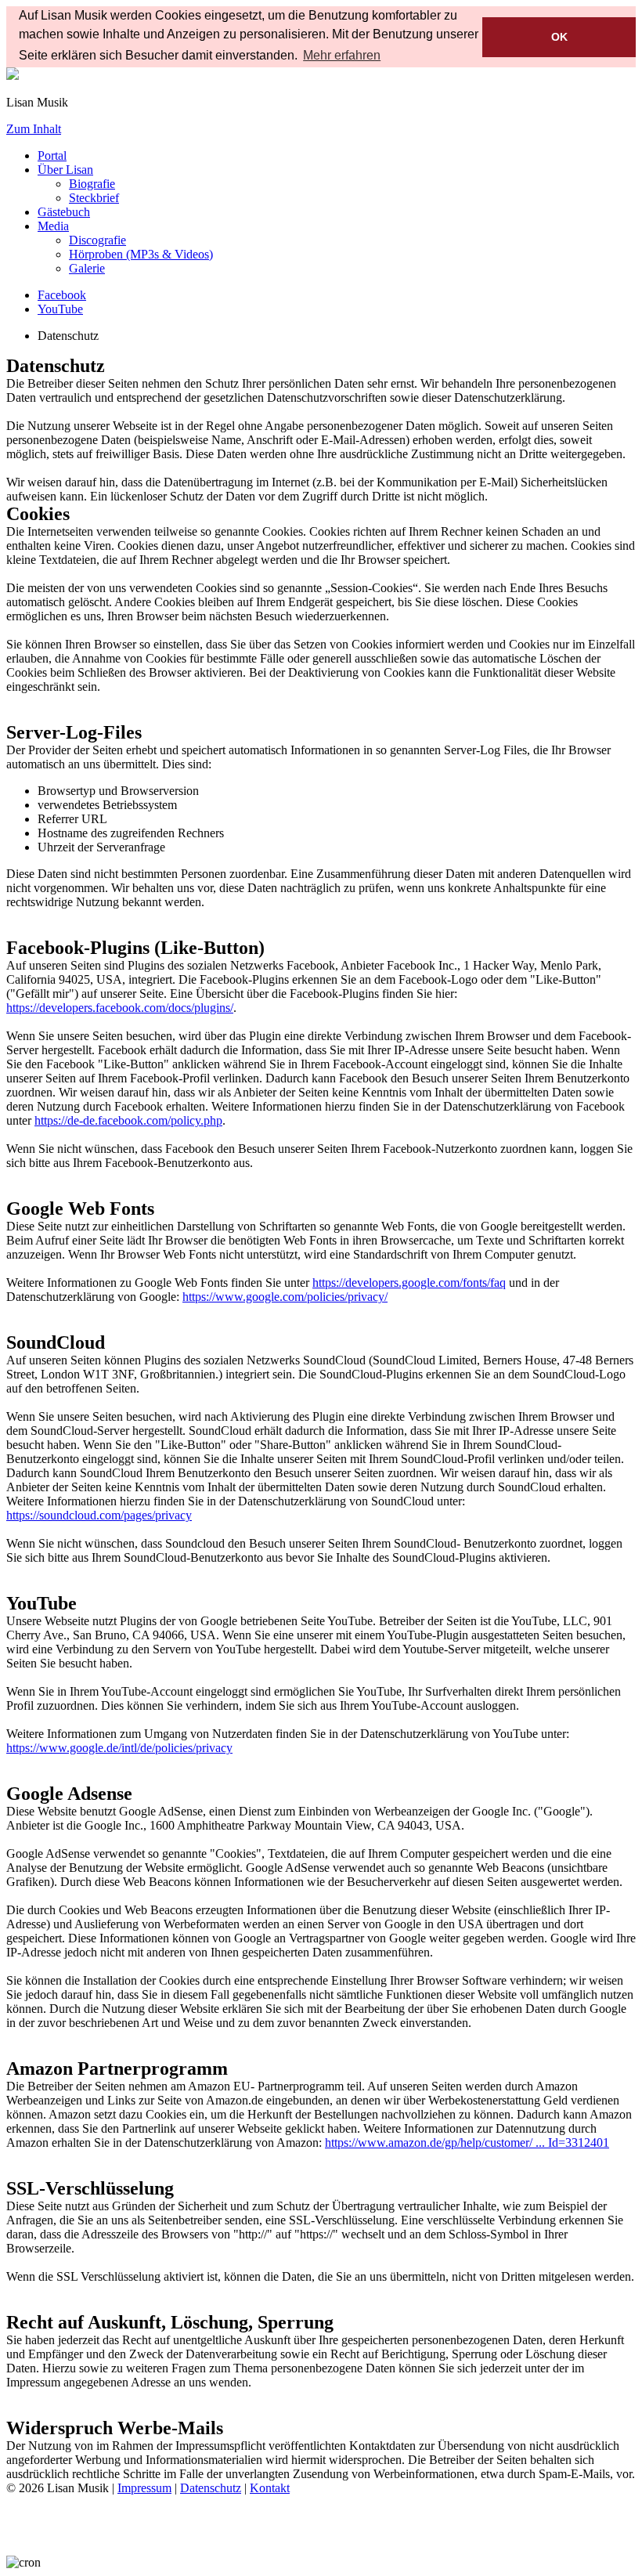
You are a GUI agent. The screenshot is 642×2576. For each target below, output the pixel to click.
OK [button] (559, 37)
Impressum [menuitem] (144, 2488)
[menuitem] (92, 184)
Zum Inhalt (34, 129)
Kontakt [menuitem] (270, 2488)
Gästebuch (64, 212)
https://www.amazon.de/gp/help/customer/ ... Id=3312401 (467, 2142)
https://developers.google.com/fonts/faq (409, 1283)
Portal (52, 155)
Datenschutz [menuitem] (211, 2488)
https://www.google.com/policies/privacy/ (285, 1297)
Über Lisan (65, 170)
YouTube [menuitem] (60, 309)
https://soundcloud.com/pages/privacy (99, 1515)
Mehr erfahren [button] (342, 55)
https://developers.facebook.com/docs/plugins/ (120, 1008)
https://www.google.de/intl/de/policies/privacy (119, 1748)
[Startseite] (13, 76)
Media (53, 226)
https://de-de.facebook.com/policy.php (128, 1120)
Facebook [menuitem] (62, 295)
